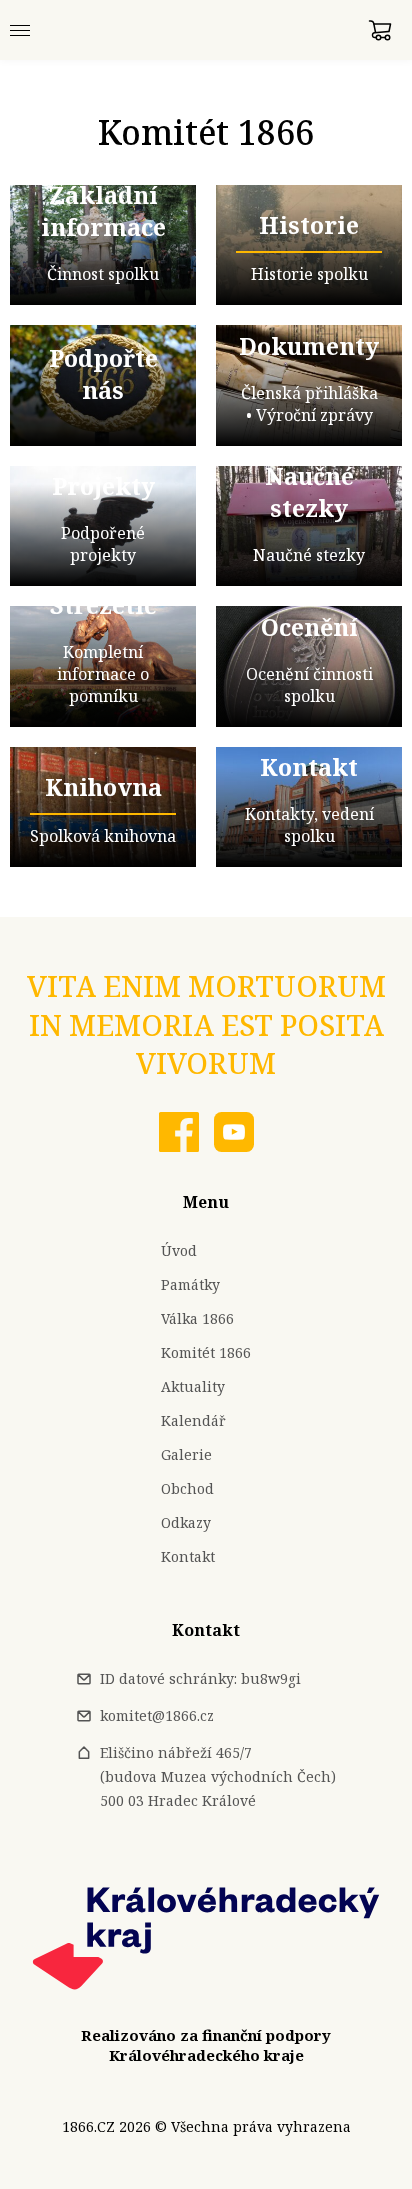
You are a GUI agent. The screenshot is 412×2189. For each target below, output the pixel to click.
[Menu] (20, 30)
